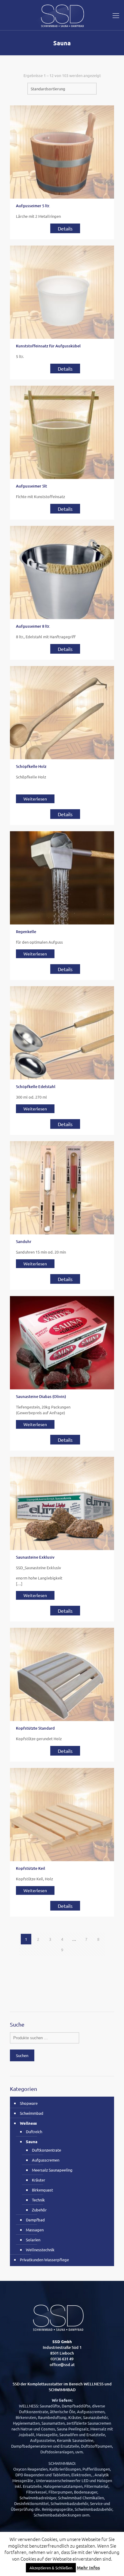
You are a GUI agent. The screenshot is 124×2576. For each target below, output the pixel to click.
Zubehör (39, 2210)
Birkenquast (42, 2190)
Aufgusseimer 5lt (31, 486)
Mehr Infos (88, 2568)
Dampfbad (35, 2220)
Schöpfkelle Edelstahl (36, 1087)
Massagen (35, 2230)
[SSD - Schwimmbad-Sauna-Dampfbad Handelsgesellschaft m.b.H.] (62, 15)
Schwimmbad (32, 2113)
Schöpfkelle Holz (31, 766)
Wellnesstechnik (40, 2250)
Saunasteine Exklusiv (35, 1557)
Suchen (22, 2055)
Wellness (28, 2123)
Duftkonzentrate (46, 2150)
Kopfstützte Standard (35, 1728)
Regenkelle (26, 932)
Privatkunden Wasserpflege (44, 2260)
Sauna (32, 2141)
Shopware (29, 2103)
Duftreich (34, 2132)
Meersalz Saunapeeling (52, 2170)
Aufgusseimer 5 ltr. (33, 206)
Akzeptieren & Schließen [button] (51, 2568)
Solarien (33, 2240)
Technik (38, 2200)
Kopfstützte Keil (31, 1868)
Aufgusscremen (46, 2160)
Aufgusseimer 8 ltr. (33, 626)
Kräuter (39, 2180)
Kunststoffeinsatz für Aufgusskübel (48, 346)
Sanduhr (24, 1241)
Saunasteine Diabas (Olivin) (41, 1396)
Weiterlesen (35, 799)
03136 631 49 (62, 2359)
